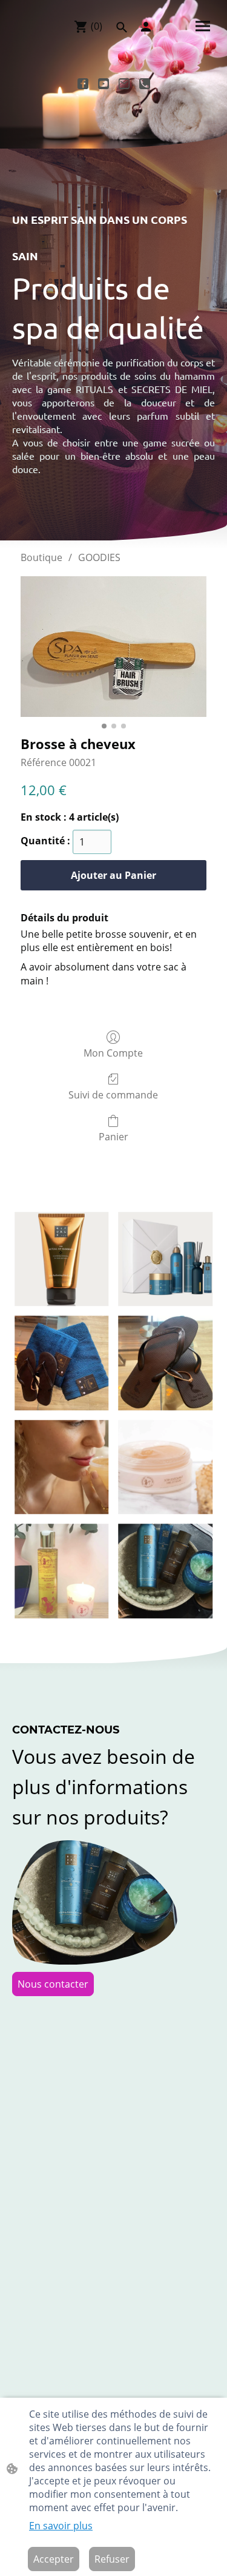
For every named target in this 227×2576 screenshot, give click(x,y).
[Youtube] (104, 84)
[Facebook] (83, 84)
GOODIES (99, 557)
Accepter (54, 2559)
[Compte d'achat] (146, 27)
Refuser (112, 2559)
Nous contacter (53, 1984)
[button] (122, 27)
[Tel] (145, 84)
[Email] (124, 84)
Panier (113, 1136)
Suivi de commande (113, 1095)
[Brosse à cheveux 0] (113, 647)
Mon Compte (113, 1053)
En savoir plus (61, 2526)
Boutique (41, 557)
